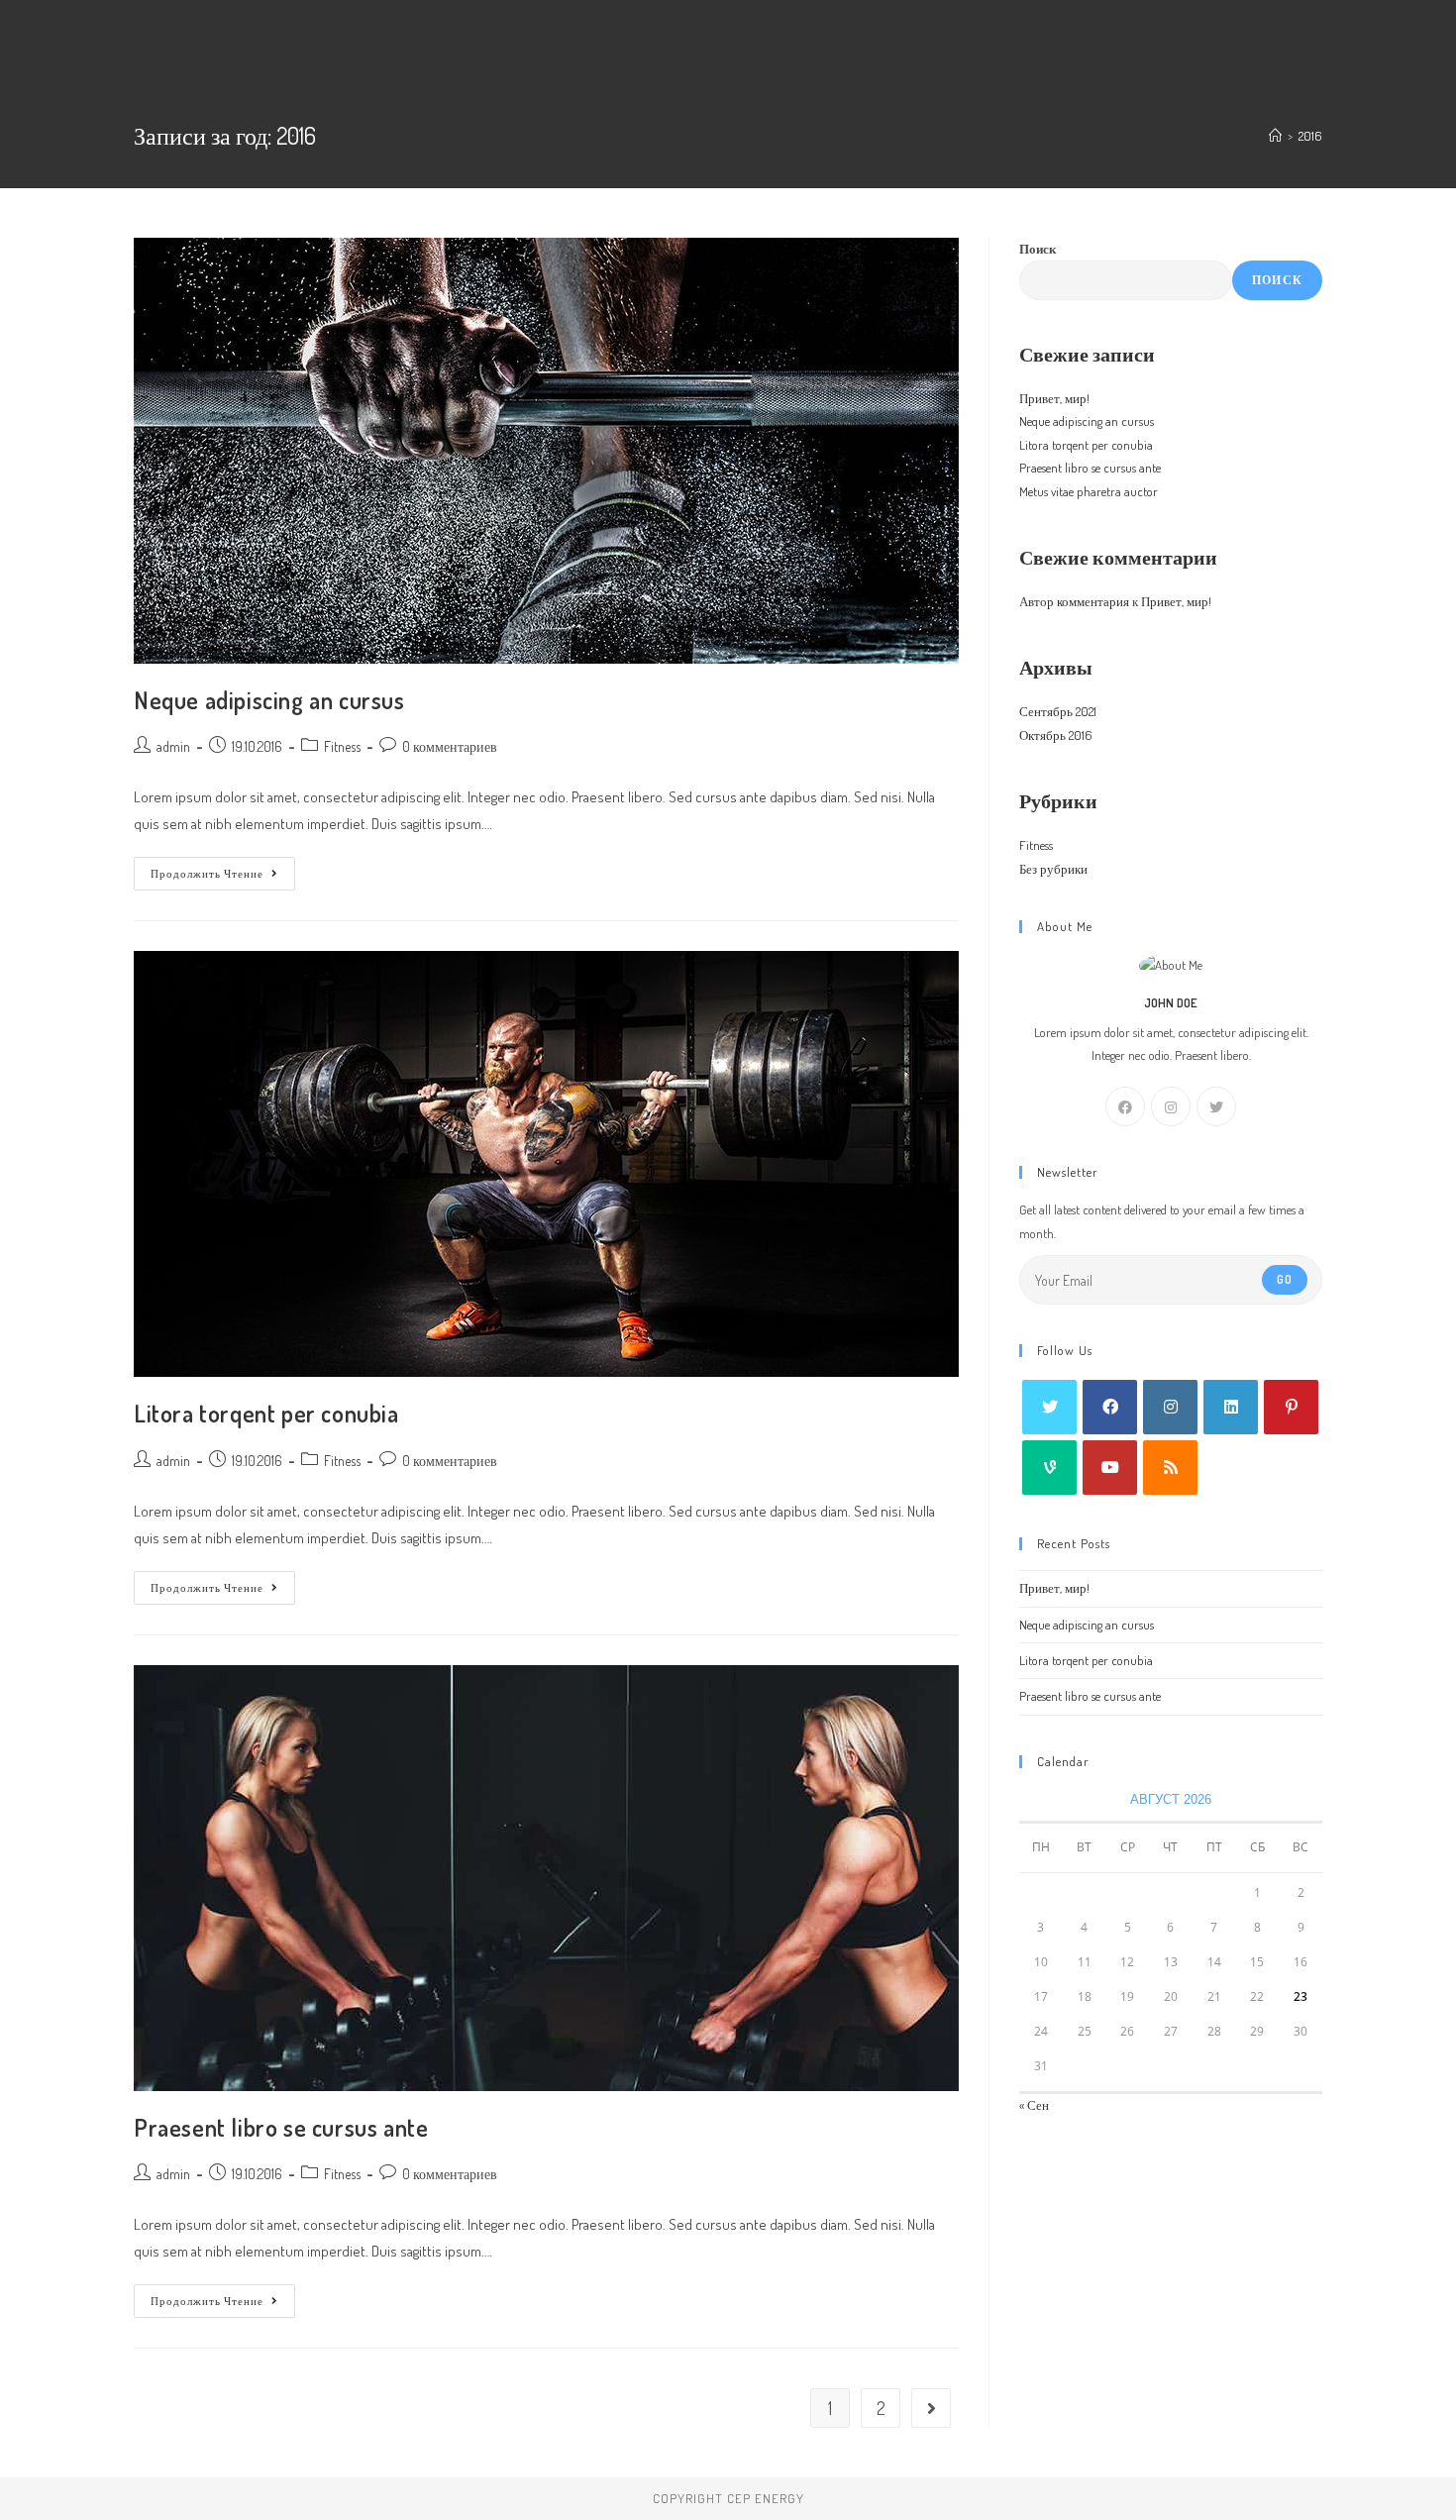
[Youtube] (1110, 1468)
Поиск (1038, 249)
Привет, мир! (1054, 398)
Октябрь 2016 (1056, 735)
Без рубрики (1053, 869)
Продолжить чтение (223, 878)
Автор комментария (1074, 601)
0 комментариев (450, 746)
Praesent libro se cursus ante (281, 2127)
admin (173, 746)
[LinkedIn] (1231, 1407)
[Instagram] (1171, 1106)
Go (1285, 1279)
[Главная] (1275, 136)
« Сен (1034, 2105)
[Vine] (1049, 1468)
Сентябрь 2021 (1058, 711)
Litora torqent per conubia (266, 1413)
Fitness (342, 746)
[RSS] (1170, 1468)
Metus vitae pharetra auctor (1089, 491)
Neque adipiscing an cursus (269, 700)
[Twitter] (1216, 1106)
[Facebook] (1125, 1106)
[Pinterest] (1291, 1407)
